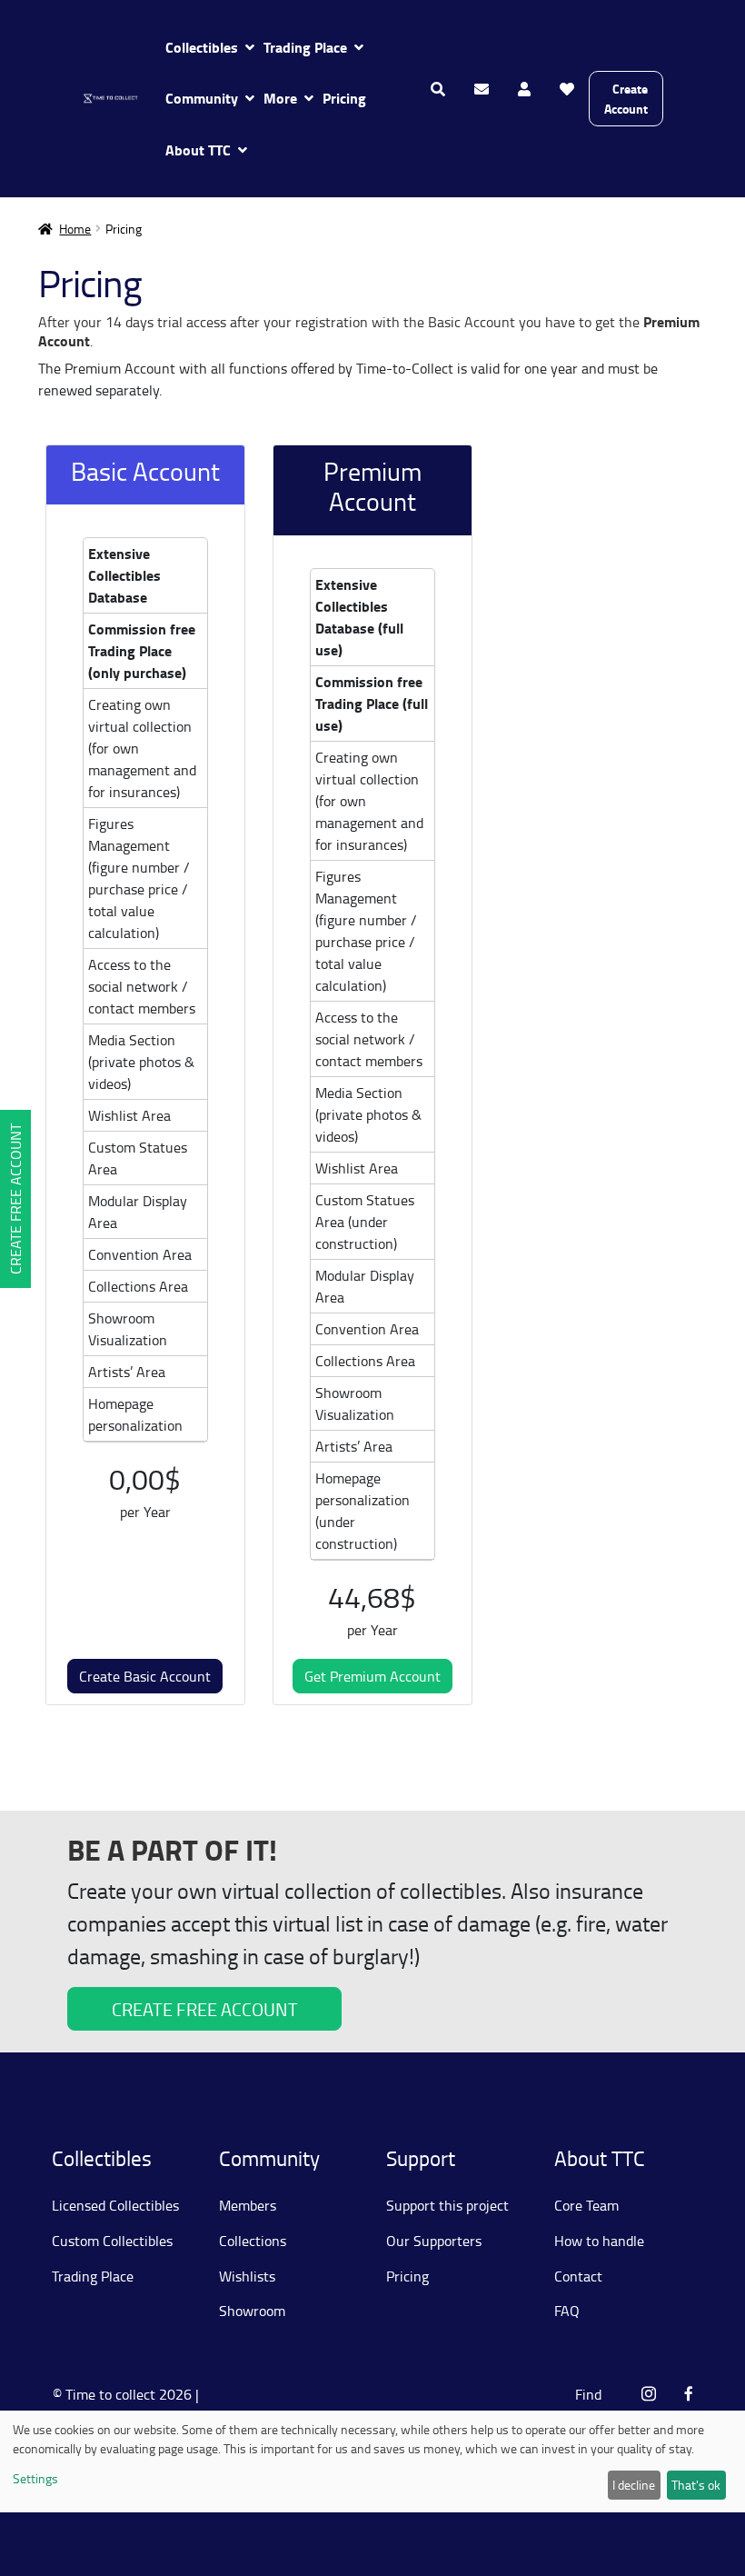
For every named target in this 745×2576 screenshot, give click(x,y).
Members (248, 2205)
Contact (578, 2276)
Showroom (252, 2311)
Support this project (447, 2205)
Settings (35, 2478)
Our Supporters (434, 2241)
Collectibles (202, 47)
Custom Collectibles (112, 2241)
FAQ (567, 2311)
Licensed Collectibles (115, 2205)
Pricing (344, 98)
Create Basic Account (145, 1676)
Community (202, 98)
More (280, 98)
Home (75, 229)
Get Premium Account (372, 1676)
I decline (634, 2485)
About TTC (198, 150)
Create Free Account (15, 1199)
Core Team (586, 2205)
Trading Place (305, 47)
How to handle (599, 2241)
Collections (253, 2241)
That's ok (696, 2485)
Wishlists (247, 2276)
